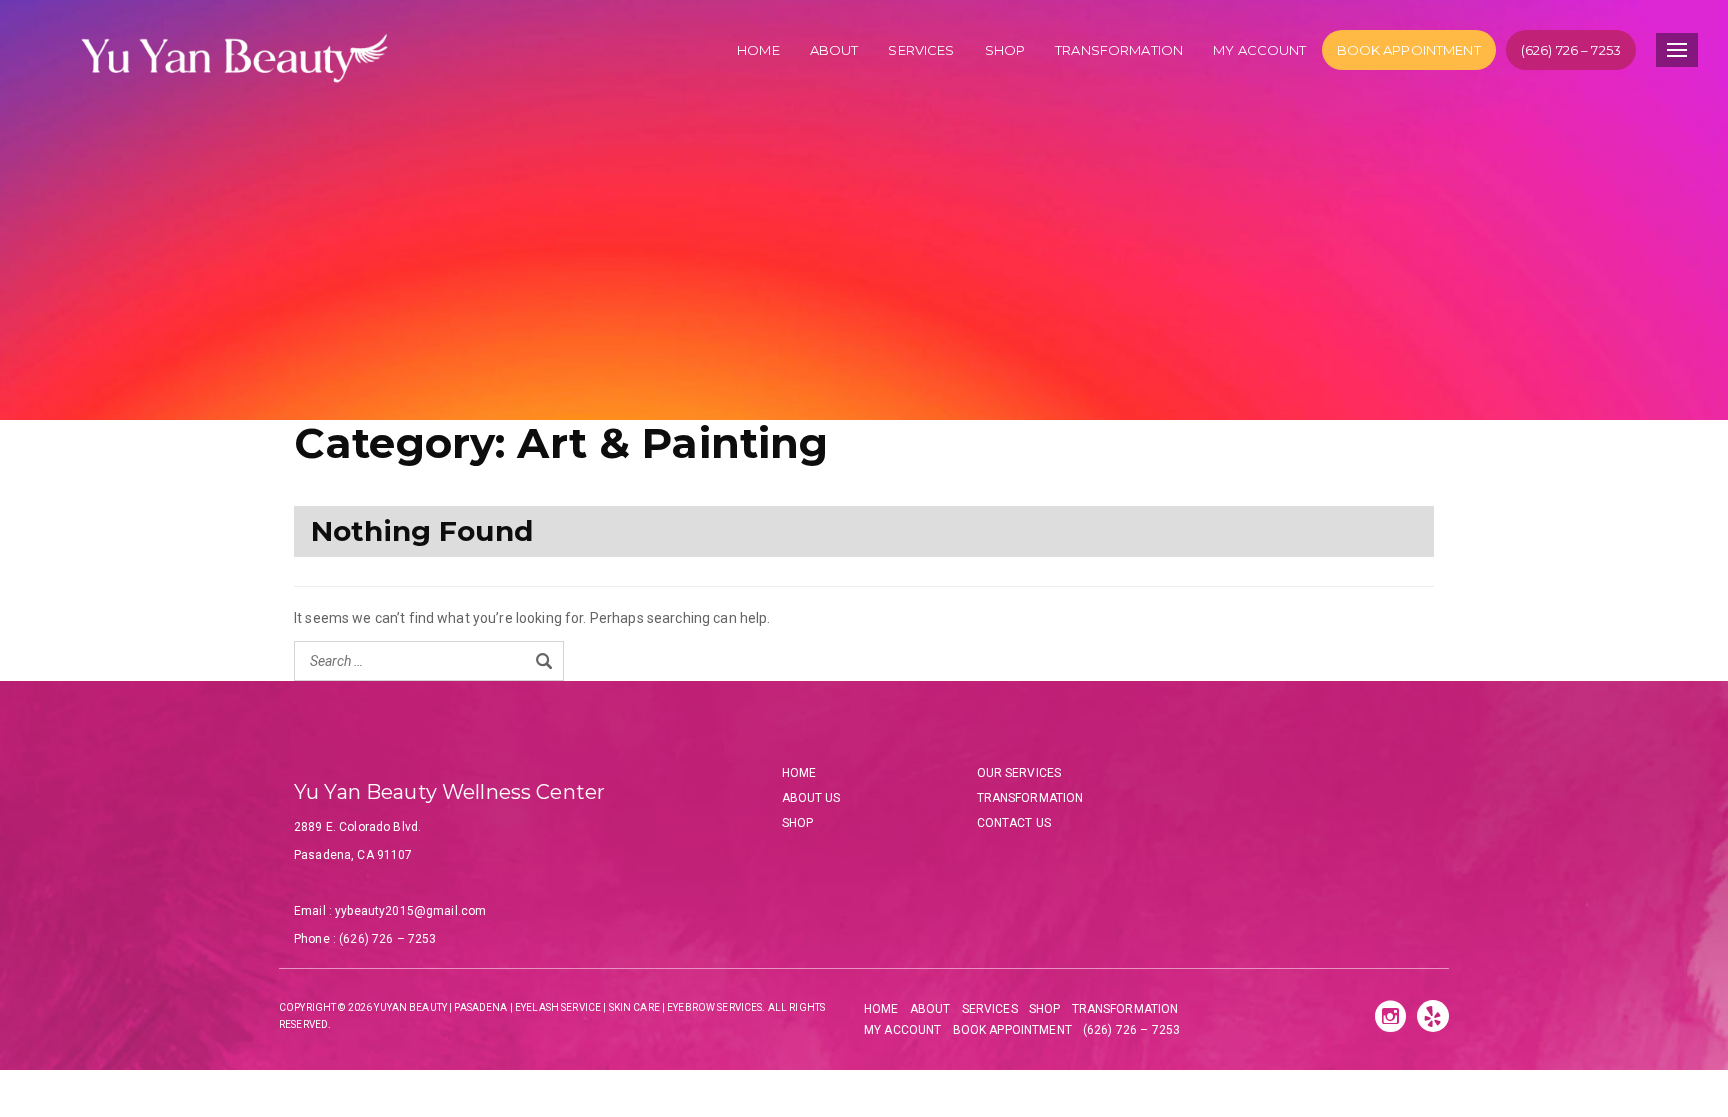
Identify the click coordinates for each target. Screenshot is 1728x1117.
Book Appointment (1409, 50)
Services (921, 50)
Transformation (1119, 50)
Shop (1005, 50)
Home (758, 50)
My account (1259, 50)
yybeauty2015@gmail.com (410, 911)
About (834, 50)
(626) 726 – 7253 (1571, 50)
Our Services (1019, 773)
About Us (811, 798)
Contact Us (1014, 823)
